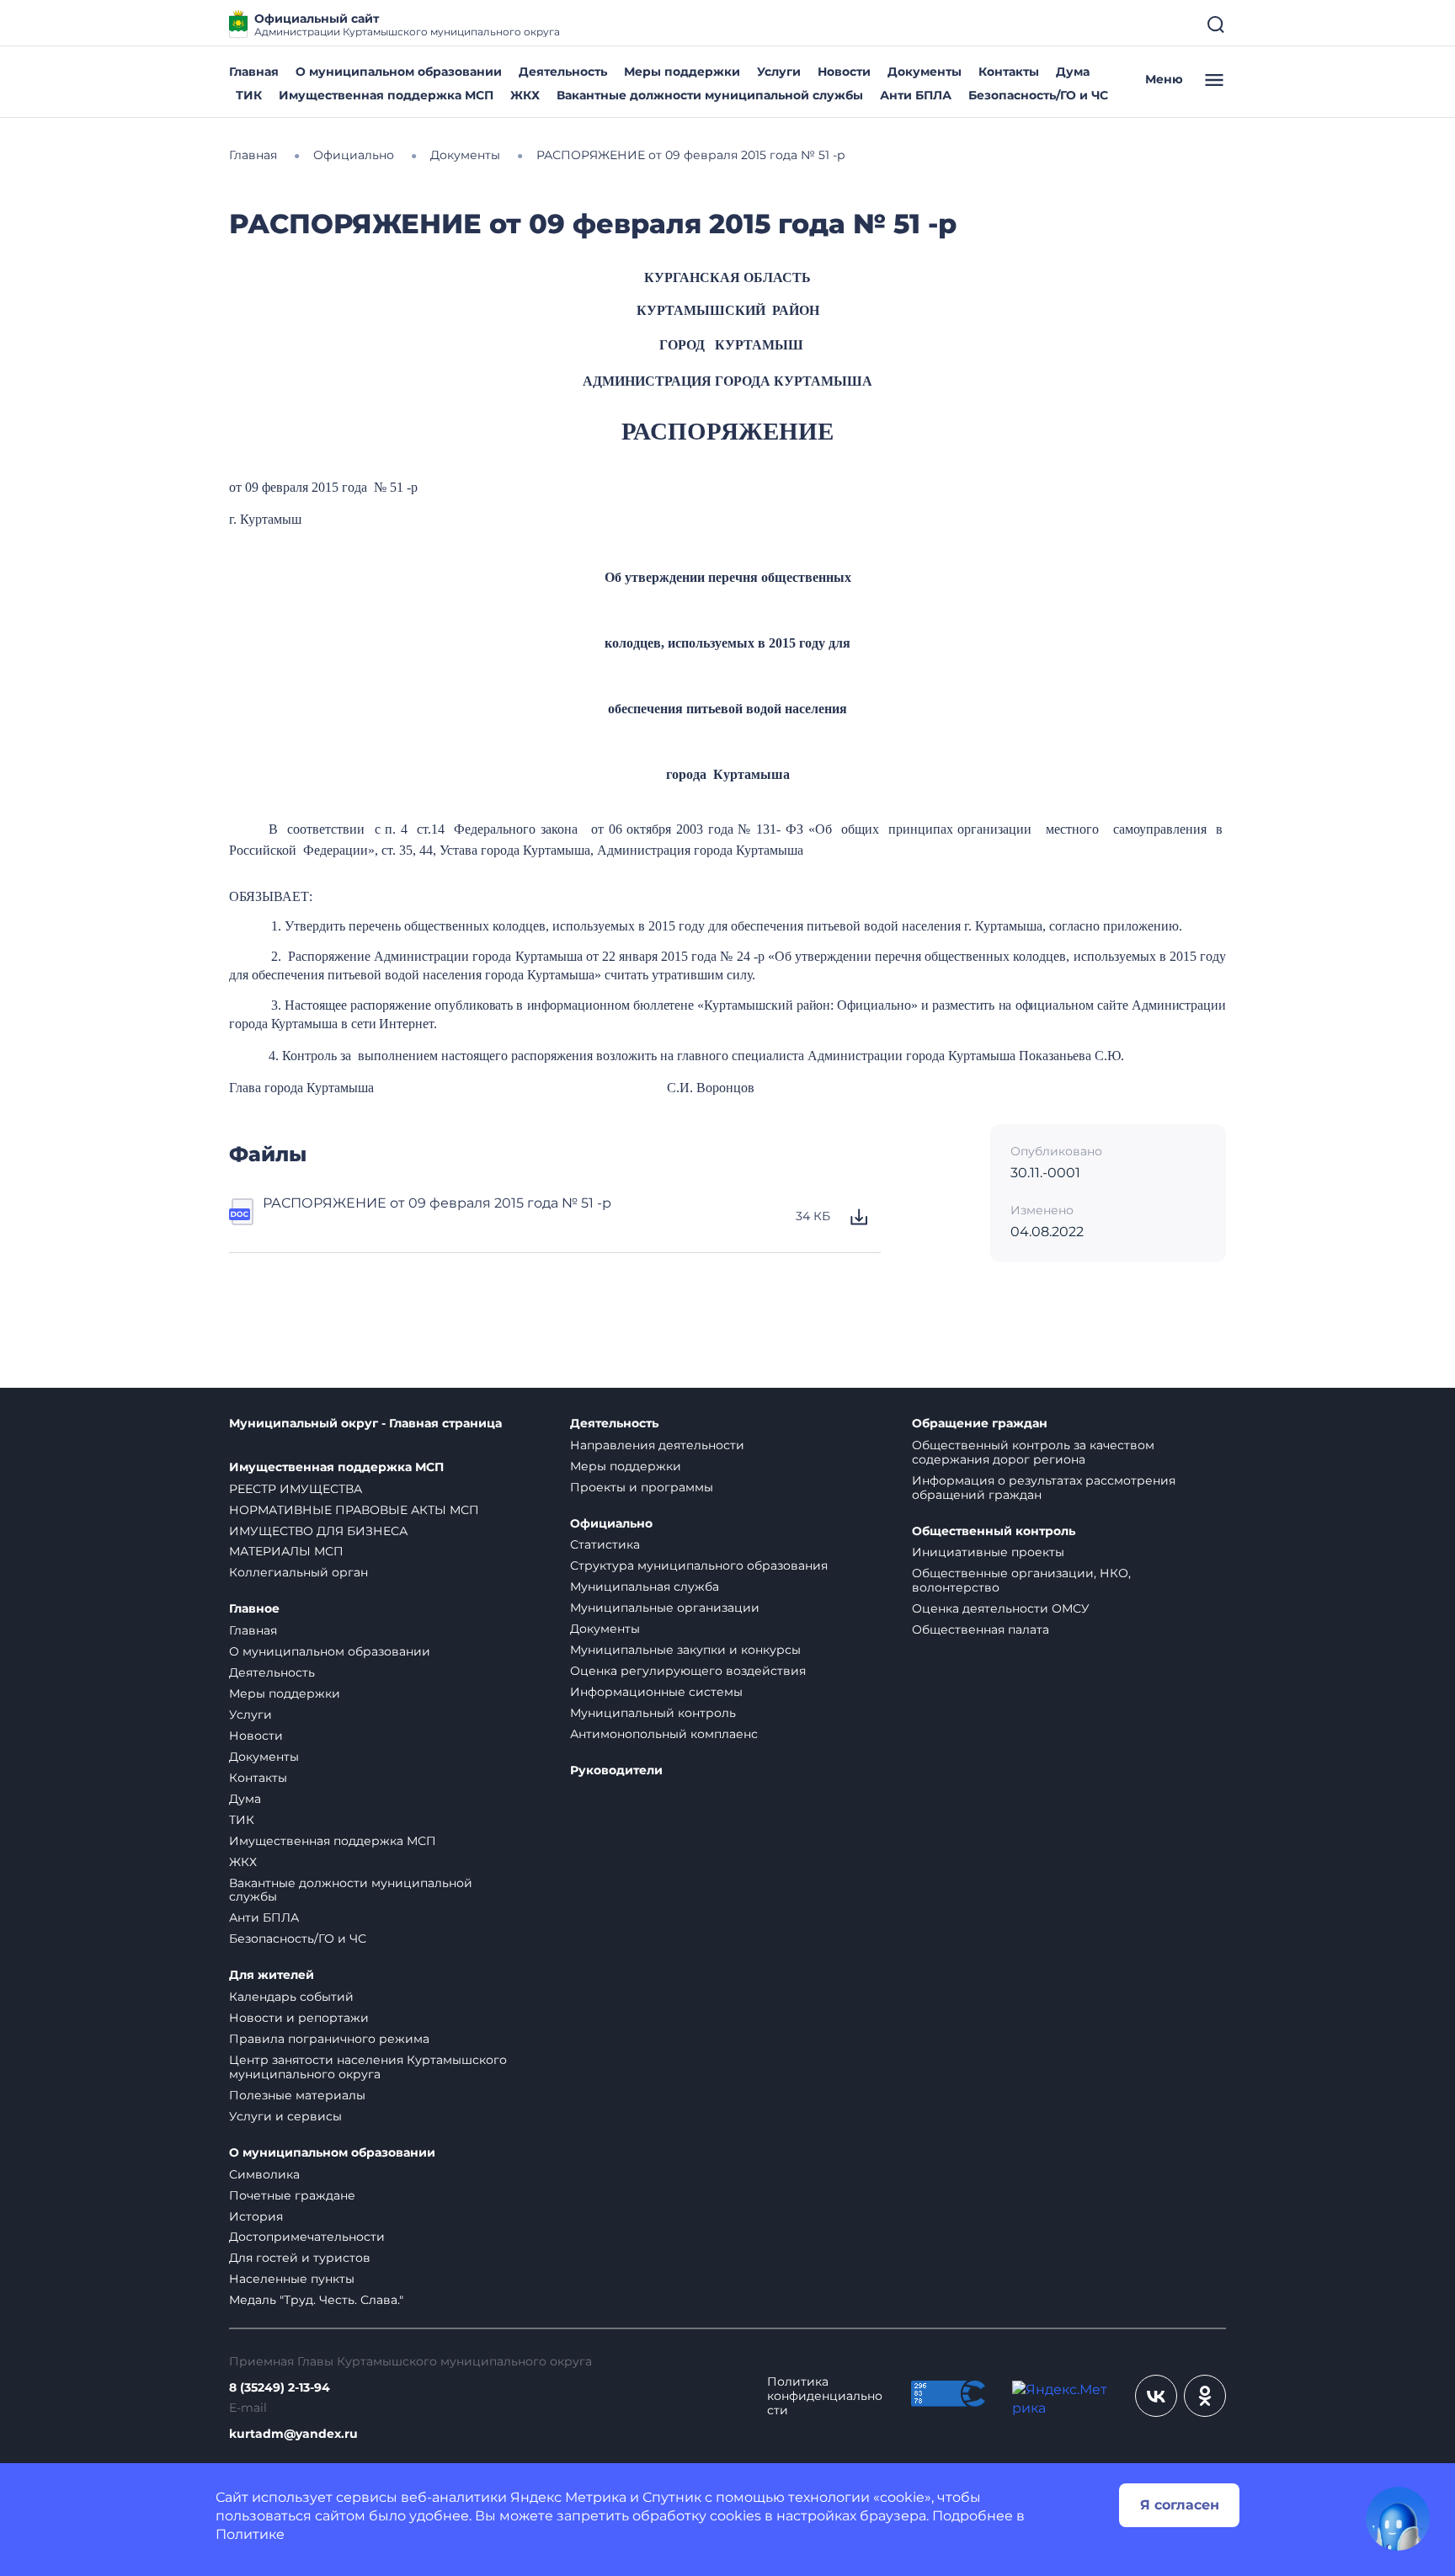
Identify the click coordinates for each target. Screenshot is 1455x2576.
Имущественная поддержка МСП (386, 95)
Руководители (616, 1771)
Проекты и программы (642, 1487)
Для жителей (272, 1975)
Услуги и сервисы (285, 2116)
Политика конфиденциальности (825, 2396)
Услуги (779, 72)
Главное (254, 1609)
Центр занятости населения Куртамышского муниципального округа (368, 2067)
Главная (254, 72)
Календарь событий (291, 1997)
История (256, 2216)
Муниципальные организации (665, 1608)
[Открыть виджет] (1398, 2519)
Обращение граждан (980, 1424)
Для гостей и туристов (300, 2258)
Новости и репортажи (299, 2018)
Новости (844, 72)
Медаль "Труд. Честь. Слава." (316, 2300)
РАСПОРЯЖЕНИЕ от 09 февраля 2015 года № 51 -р (437, 1203)
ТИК (249, 95)
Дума (1073, 72)
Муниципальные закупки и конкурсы (685, 1650)
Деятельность (563, 72)
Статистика (605, 1544)
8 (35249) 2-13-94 (280, 2388)
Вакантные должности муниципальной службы (710, 95)
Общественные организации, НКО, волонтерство (1021, 1580)
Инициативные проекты (988, 1552)
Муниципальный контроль (653, 1713)
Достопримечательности (307, 2237)
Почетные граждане (292, 2195)
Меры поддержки (682, 72)
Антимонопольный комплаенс (664, 1734)
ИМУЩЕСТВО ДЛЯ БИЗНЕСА (318, 1531)
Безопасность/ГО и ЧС (1038, 95)
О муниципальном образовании (399, 72)
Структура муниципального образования (699, 1565)
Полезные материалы (297, 2095)
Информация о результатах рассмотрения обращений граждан (1044, 1488)
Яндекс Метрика (568, 2497)
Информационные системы (656, 1692)
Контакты (1009, 72)
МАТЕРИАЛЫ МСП (286, 1551)
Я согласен (1180, 2505)
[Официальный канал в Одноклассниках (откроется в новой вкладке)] (1205, 2396)
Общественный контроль (994, 1531)
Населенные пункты (292, 2279)
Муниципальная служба (645, 1587)
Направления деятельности (657, 1445)
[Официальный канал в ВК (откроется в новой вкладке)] (1156, 2396)
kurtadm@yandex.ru (293, 2434)
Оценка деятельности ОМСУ (1001, 1608)
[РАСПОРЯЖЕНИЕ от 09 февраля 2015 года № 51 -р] (242, 1217)
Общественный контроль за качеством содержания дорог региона (1033, 1452)
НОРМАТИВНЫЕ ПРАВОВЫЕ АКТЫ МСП (354, 1510)
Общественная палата (981, 1629)
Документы (925, 72)
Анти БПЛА (916, 95)
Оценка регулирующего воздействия (688, 1671)
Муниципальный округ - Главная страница (365, 1424)
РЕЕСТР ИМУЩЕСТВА (296, 1489)
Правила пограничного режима (329, 2039)
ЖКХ (525, 95)
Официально (611, 1524)
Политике (250, 2534)
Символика (264, 2174)
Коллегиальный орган (298, 1572)
